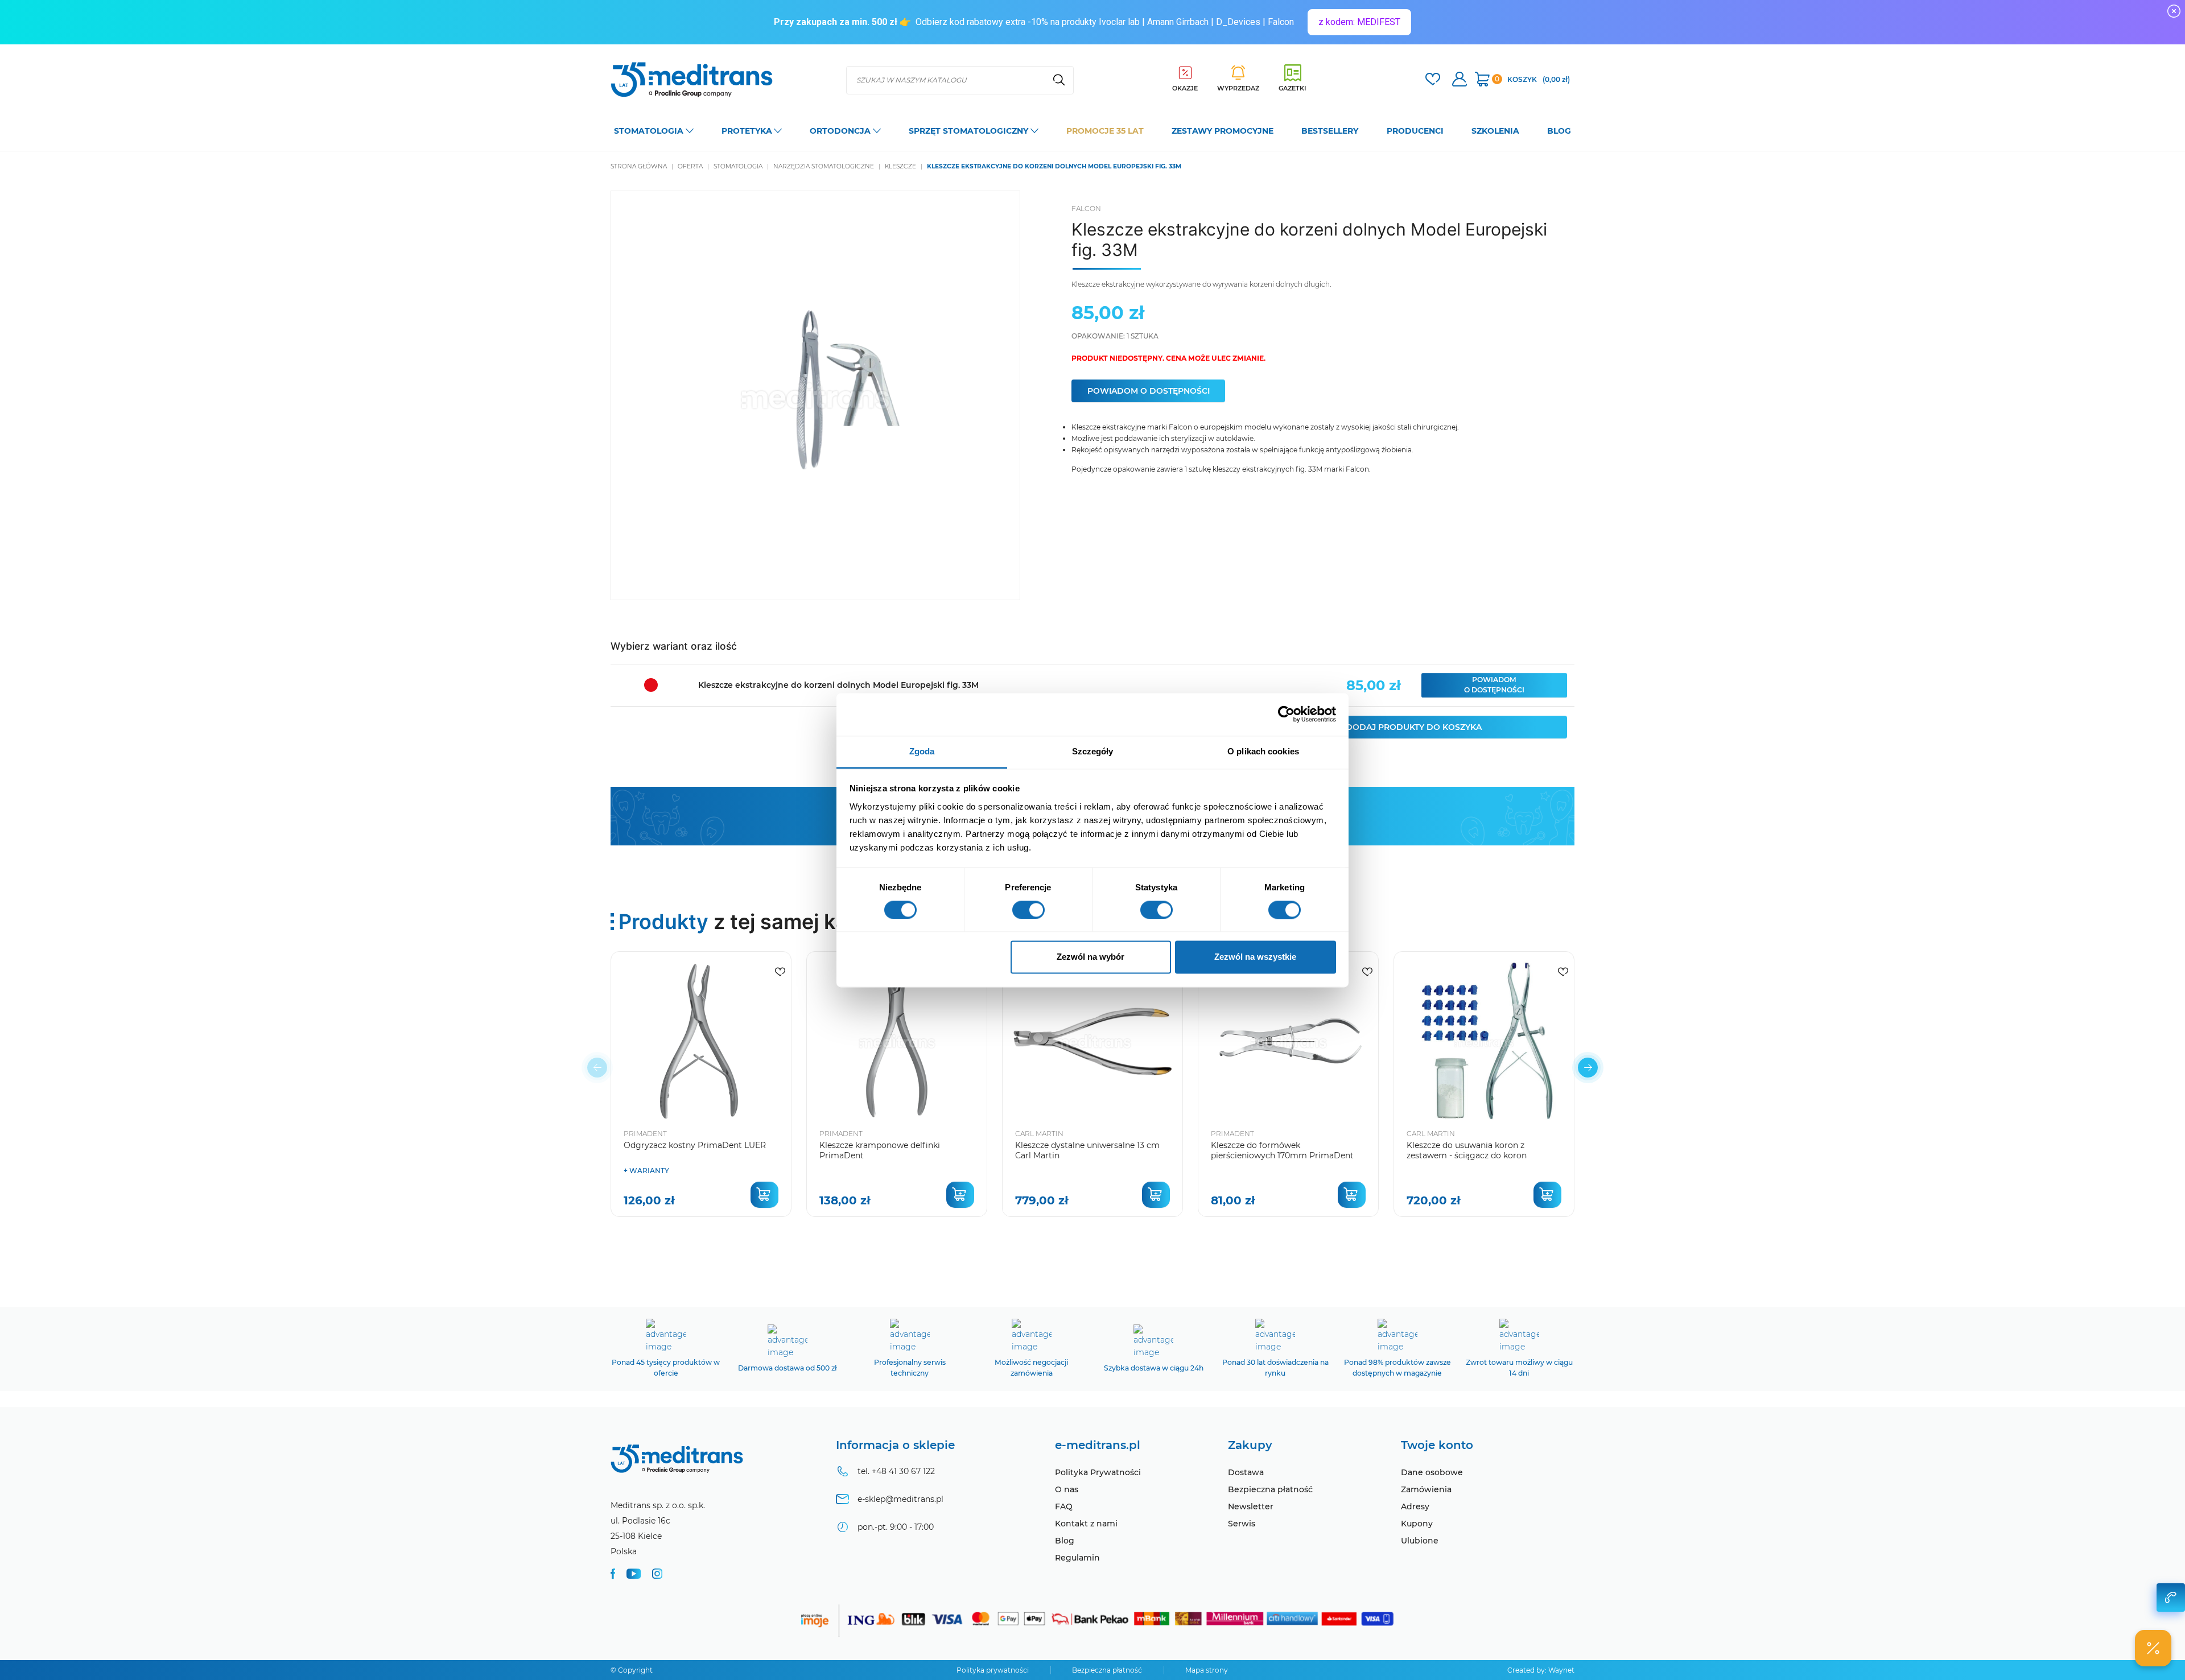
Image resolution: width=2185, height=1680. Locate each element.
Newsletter (1251, 1506)
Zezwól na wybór (1091, 957)
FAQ (1064, 1506)
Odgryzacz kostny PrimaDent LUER (695, 1145)
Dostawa (1246, 1472)
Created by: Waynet (1541, 1670)
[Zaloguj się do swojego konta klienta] (1460, 81)
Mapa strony (1207, 1670)
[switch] (1028, 910)
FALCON (1086, 209)
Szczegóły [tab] (1093, 751)
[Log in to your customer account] (1433, 81)
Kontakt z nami (1086, 1524)
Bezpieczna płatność (1270, 1489)
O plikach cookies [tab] (1263, 751)
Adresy (1415, 1506)
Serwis (1242, 1524)
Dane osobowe (1432, 1472)
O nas (1067, 1489)
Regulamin (1077, 1558)
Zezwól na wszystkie (1255, 957)
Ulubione (1420, 1541)
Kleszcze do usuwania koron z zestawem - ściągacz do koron (1467, 1150)
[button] (1588, 1068)
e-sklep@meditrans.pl (900, 1499)
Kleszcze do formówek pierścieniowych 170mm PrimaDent (1282, 1150)
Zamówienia (1426, 1489)
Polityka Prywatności (1098, 1472)
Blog (1065, 1541)
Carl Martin (1039, 1134)
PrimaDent (645, 1134)
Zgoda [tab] (922, 751)
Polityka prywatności (993, 1670)
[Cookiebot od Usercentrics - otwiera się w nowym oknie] (1286, 714)
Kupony (1417, 1524)
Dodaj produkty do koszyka (1414, 727)
